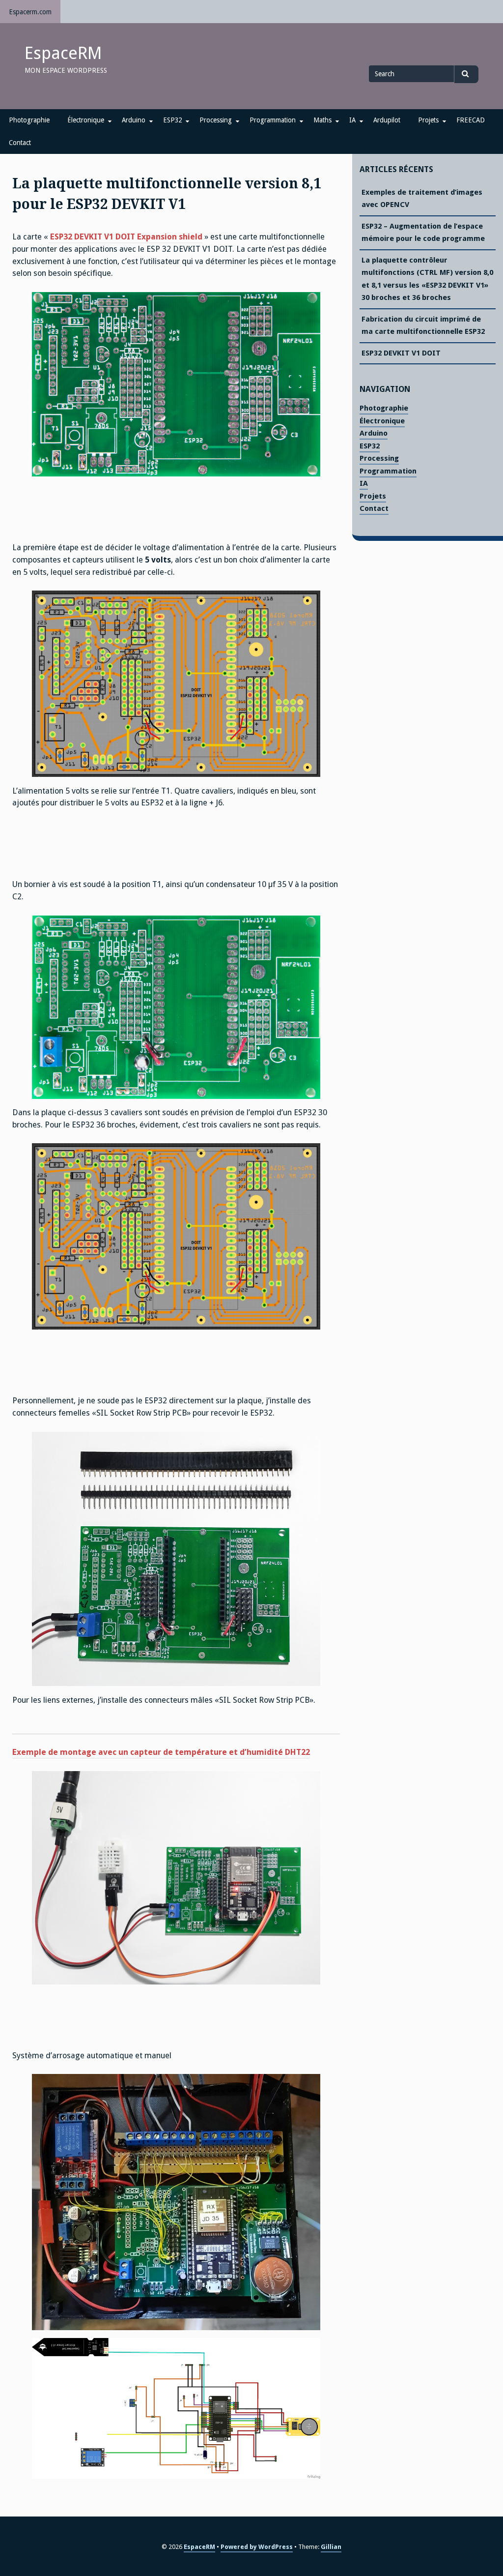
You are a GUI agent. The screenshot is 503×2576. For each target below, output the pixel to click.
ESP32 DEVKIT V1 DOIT (401, 353)
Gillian (331, 2547)
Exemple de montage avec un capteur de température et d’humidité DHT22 (161, 1752)
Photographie (29, 120)
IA (352, 120)
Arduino (134, 120)
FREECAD (471, 120)
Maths (322, 120)
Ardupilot (387, 120)
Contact (20, 143)
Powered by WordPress (257, 2547)
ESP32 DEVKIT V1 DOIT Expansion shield (125, 237)
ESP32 (172, 120)
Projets (428, 120)
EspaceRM (63, 53)
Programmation (273, 120)
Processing (216, 120)
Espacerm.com (30, 12)
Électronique (86, 120)
